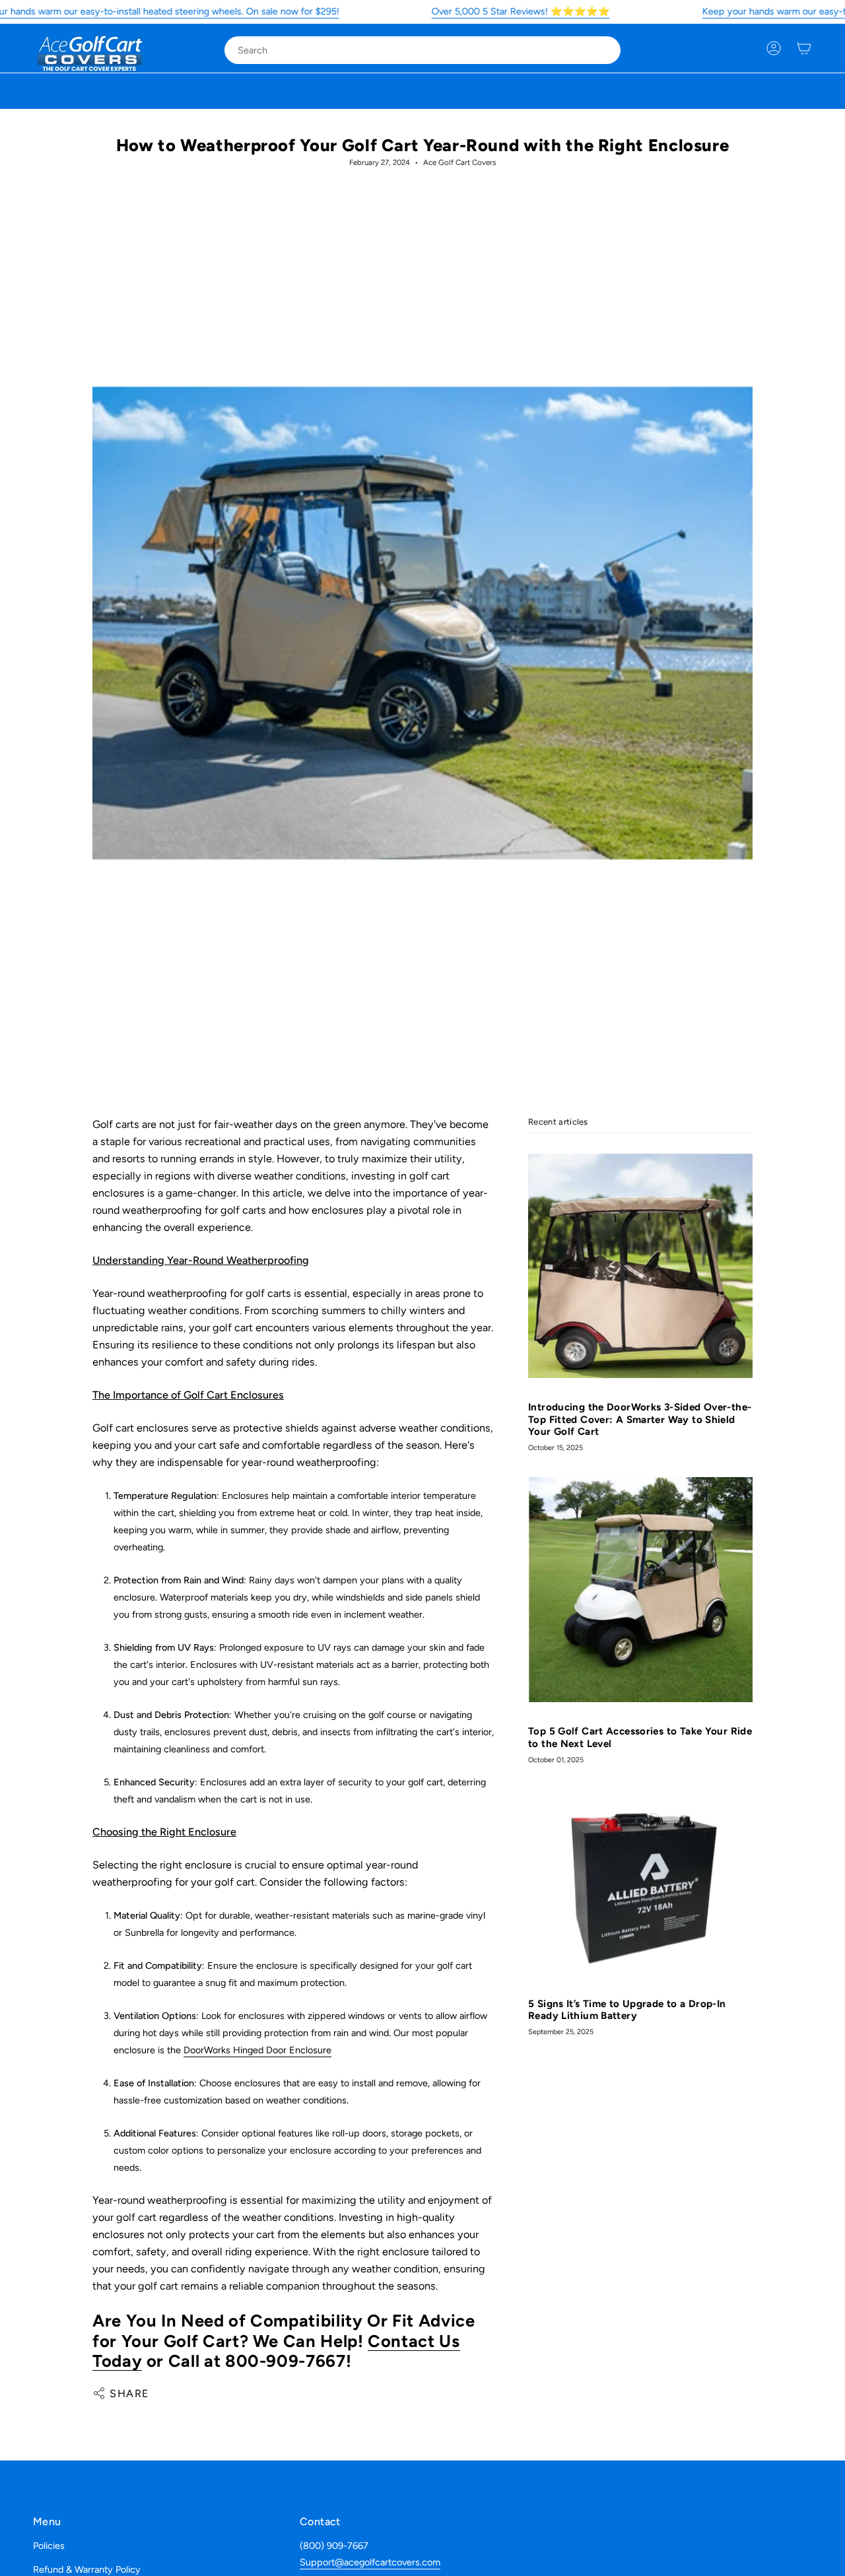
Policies (49, 2546)
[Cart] (804, 48)
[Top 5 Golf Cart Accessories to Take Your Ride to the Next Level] (640, 1590)
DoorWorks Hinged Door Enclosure (257, 2050)
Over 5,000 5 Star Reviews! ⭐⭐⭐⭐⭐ (521, 11)
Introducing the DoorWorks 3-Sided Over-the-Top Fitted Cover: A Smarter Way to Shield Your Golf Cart (640, 1420)
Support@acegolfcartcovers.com (370, 2562)
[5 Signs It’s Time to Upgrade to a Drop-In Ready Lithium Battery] (640, 1881)
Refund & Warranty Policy (87, 2569)
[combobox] (412, 50)
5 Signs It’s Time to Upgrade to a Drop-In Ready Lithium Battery (627, 2010)
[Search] (601, 50)
